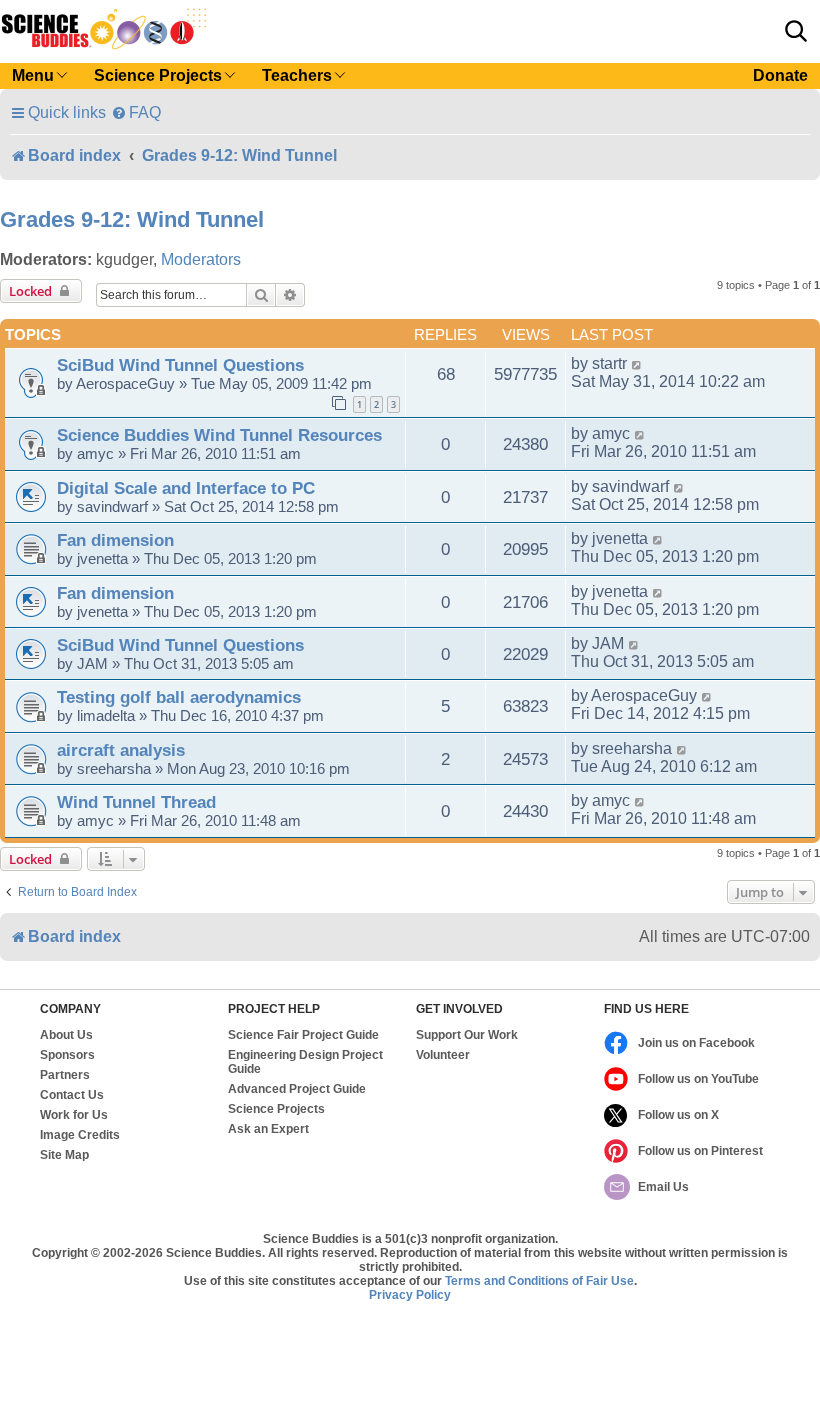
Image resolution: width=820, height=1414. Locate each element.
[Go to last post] (637, 364)
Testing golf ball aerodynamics (179, 697)
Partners (65, 1075)
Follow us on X (678, 1115)
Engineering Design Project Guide (305, 1062)
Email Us (663, 1187)
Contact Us (72, 1095)
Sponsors (67, 1055)
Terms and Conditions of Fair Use (539, 1281)
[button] (796, 31)
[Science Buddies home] (104, 29)
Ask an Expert (268, 1129)
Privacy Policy (410, 1295)
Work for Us (74, 1115)
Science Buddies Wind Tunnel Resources (219, 435)
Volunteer (443, 1055)
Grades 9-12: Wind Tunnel (132, 219)
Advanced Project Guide (297, 1089)
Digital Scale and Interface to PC (186, 488)
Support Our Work (467, 1035)
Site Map (64, 1155)
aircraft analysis (121, 750)
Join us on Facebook (696, 1043)
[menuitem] (136, 112)
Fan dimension (115, 540)
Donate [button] (780, 75)
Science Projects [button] (158, 75)
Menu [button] (33, 75)
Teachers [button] (297, 75)
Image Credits (80, 1135)
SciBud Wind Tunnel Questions (180, 365)
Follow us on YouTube (698, 1079)
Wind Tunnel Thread (136, 802)
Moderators (201, 259)
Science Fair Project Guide (303, 1035)
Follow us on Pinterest (700, 1151)
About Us (66, 1035)
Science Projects (276, 1109)
